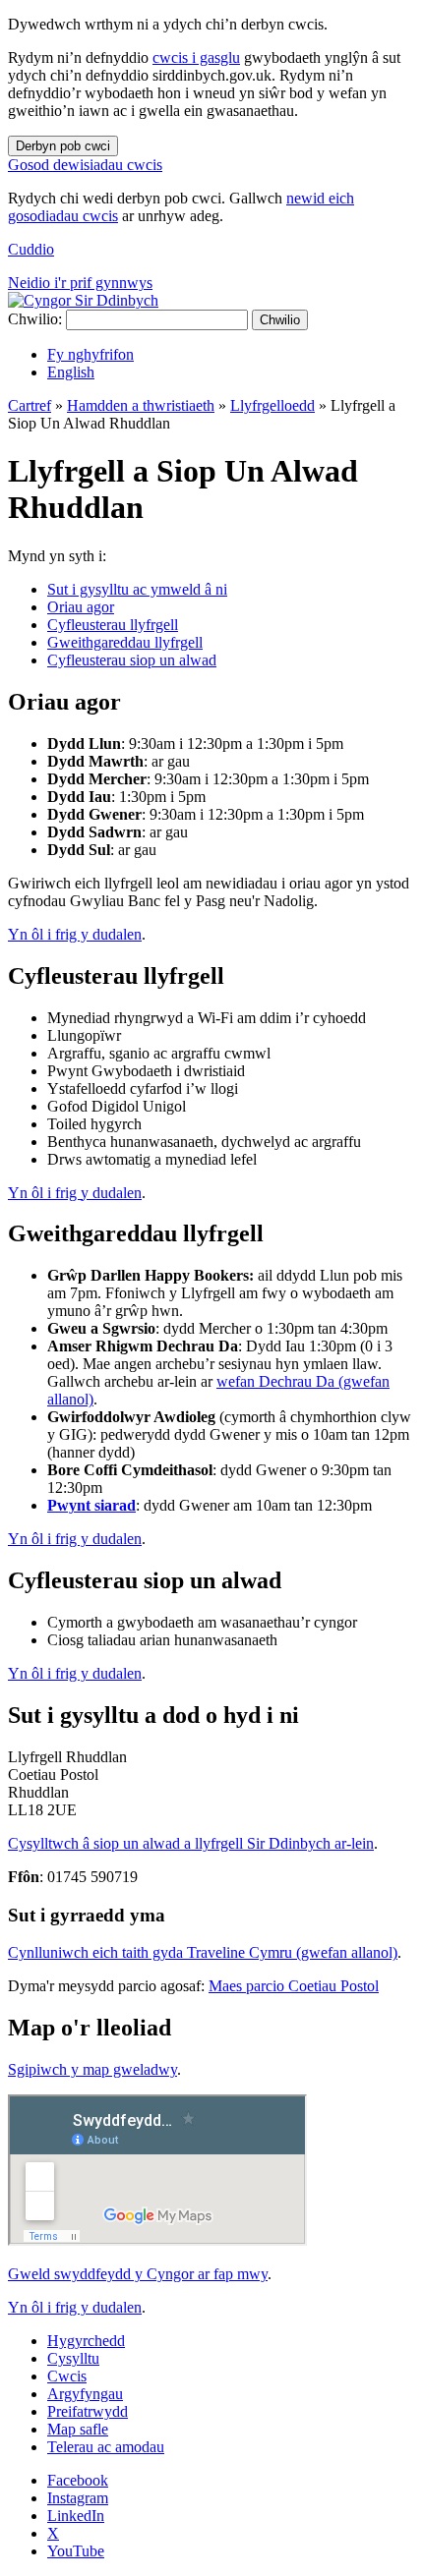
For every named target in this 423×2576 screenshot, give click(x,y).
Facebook (78, 2480)
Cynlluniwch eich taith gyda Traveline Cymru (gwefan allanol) (203, 1952)
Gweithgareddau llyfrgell (125, 642)
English (71, 372)
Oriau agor (81, 607)
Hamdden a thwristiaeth (141, 405)
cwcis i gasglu (196, 57)
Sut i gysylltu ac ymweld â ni (137, 589)
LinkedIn (76, 2516)
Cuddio (31, 249)
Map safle (78, 2429)
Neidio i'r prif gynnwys (80, 283)
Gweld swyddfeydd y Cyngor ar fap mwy (138, 2274)
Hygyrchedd (86, 2341)
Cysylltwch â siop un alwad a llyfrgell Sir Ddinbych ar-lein (191, 1843)
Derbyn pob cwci (63, 146)
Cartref (30, 405)
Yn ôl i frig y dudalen (75, 934)
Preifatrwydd (88, 2411)
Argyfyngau (85, 2394)
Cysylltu (73, 2358)
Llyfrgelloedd (272, 405)
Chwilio (280, 320)
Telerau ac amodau (106, 2447)
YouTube (76, 2551)
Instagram (78, 2498)
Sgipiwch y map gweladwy (92, 2069)
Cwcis (67, 2376)
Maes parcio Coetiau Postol (294, 1986)
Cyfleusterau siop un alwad (132, 660)
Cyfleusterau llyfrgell (113, 625)
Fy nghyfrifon (91, 354)
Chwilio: (35, 319)
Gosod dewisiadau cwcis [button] (85, 165)
